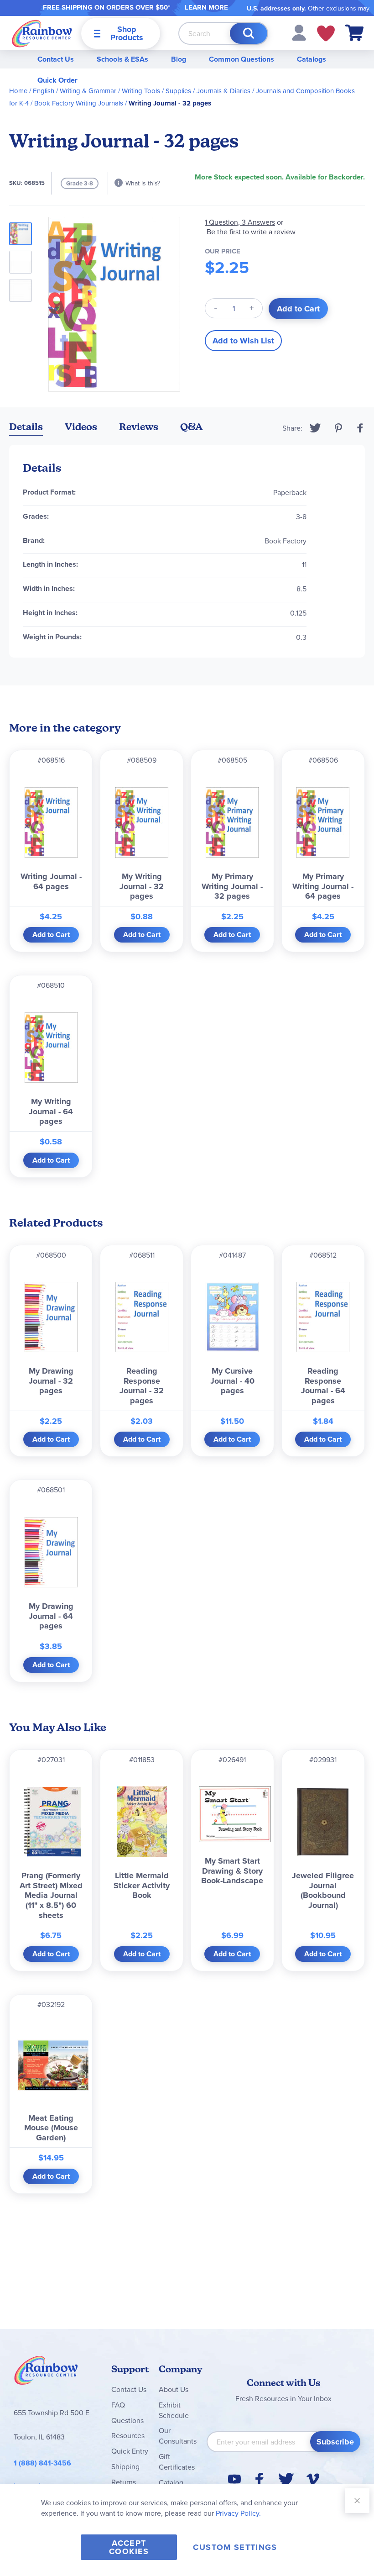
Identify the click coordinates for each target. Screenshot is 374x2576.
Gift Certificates (177, 2462)
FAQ (118, 2405)
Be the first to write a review (251, 232)
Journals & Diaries (223, 91)
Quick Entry (130, 2451)
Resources (128, 2435)
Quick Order (57, 80)
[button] (299, 32)
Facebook (360, 428)
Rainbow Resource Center (46, 2373)
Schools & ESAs (122, 59)
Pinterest (338, 428)
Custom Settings (235, 2547)
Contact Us (56, 59)
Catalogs (312, 59)
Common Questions (242, 59)
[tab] (26, 429)
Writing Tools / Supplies (156, 91)
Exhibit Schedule (174, 2410)
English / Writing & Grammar (75, 91)
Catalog (171, 2482)
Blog (179, 59)
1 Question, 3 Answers (240, 222)
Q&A (192, 427)
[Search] (249, 33)
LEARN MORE (206, 7)
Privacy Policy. (238, 2513)
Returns (124, 2482)
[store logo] (42, 33)
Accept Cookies (129, 2547)
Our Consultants (178, 2436)
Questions (127, 2420)
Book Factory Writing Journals (79, 103)
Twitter (315, 428)
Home (18, 91)
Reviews (139, 427)
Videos (81, 427)
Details (26, 427)
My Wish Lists (326, 33)
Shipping (125, 2466)
